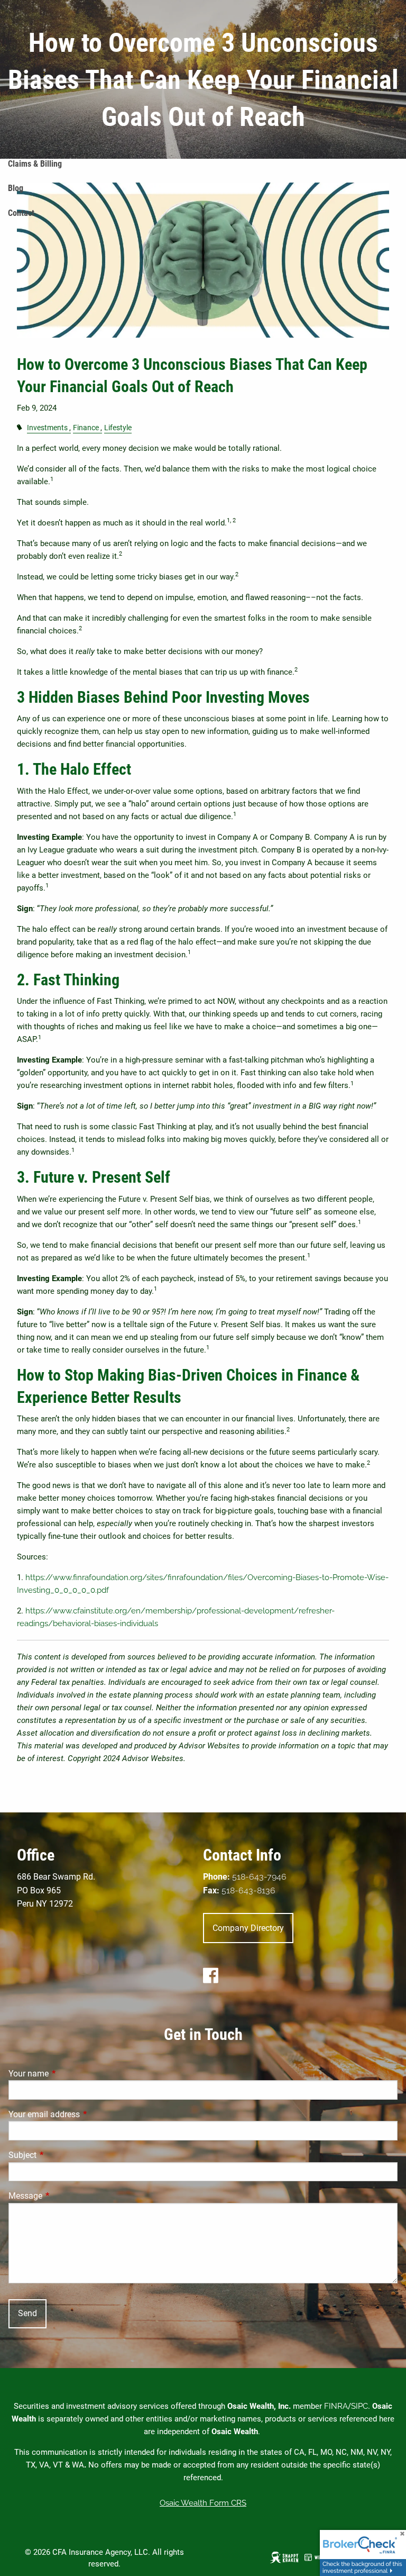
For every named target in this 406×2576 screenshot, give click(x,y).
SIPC (359, 2406)
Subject (62, 2155)
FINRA (336, 2406)
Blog (16, 188)
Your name (68, 2074)
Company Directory (248, 1928)
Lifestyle (118, 428)
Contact (21, 213)
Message (65, 2196)
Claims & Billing (35, 164)
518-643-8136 (248, 1890)
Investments (47, 428)
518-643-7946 (259, 1877)
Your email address (84, 2114)
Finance (86, 428)
